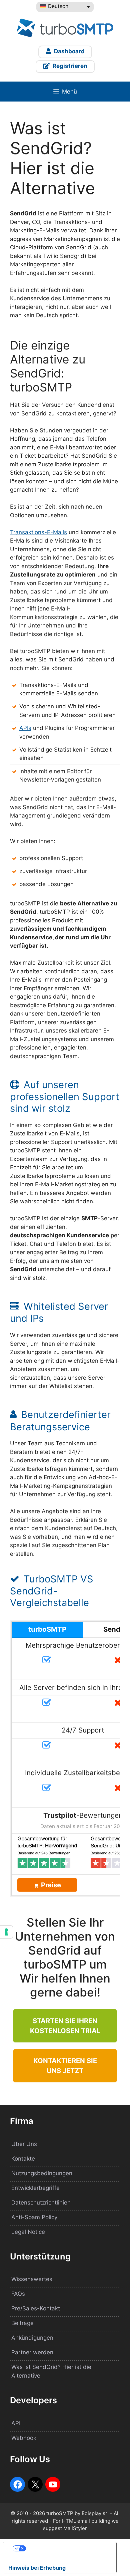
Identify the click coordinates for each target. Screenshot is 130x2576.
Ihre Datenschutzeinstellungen (66, 2548)
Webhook (24, 2438)
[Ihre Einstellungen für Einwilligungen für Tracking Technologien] (6, 1932)
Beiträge (22, 2323)
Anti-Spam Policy (34, 2217)
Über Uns (24, 2144)
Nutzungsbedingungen (42, 2173)
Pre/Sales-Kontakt (36, 2308)
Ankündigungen (32, 2338)
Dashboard (69, 51)
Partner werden (32, 2352)
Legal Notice (28, 2232)
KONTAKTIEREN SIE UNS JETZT (65, 2066)
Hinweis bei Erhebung (37, 2568)
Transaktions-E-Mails (38, 532)
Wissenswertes (32, 2279)
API (16, 2423)
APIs (25, 728)
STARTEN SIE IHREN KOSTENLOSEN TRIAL (65, 2026)
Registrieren (69, 66)
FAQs (18, 2294)
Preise (51, 1885)
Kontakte (23, 2159)
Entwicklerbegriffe (35, 2188)
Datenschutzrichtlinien (41, 2203)
